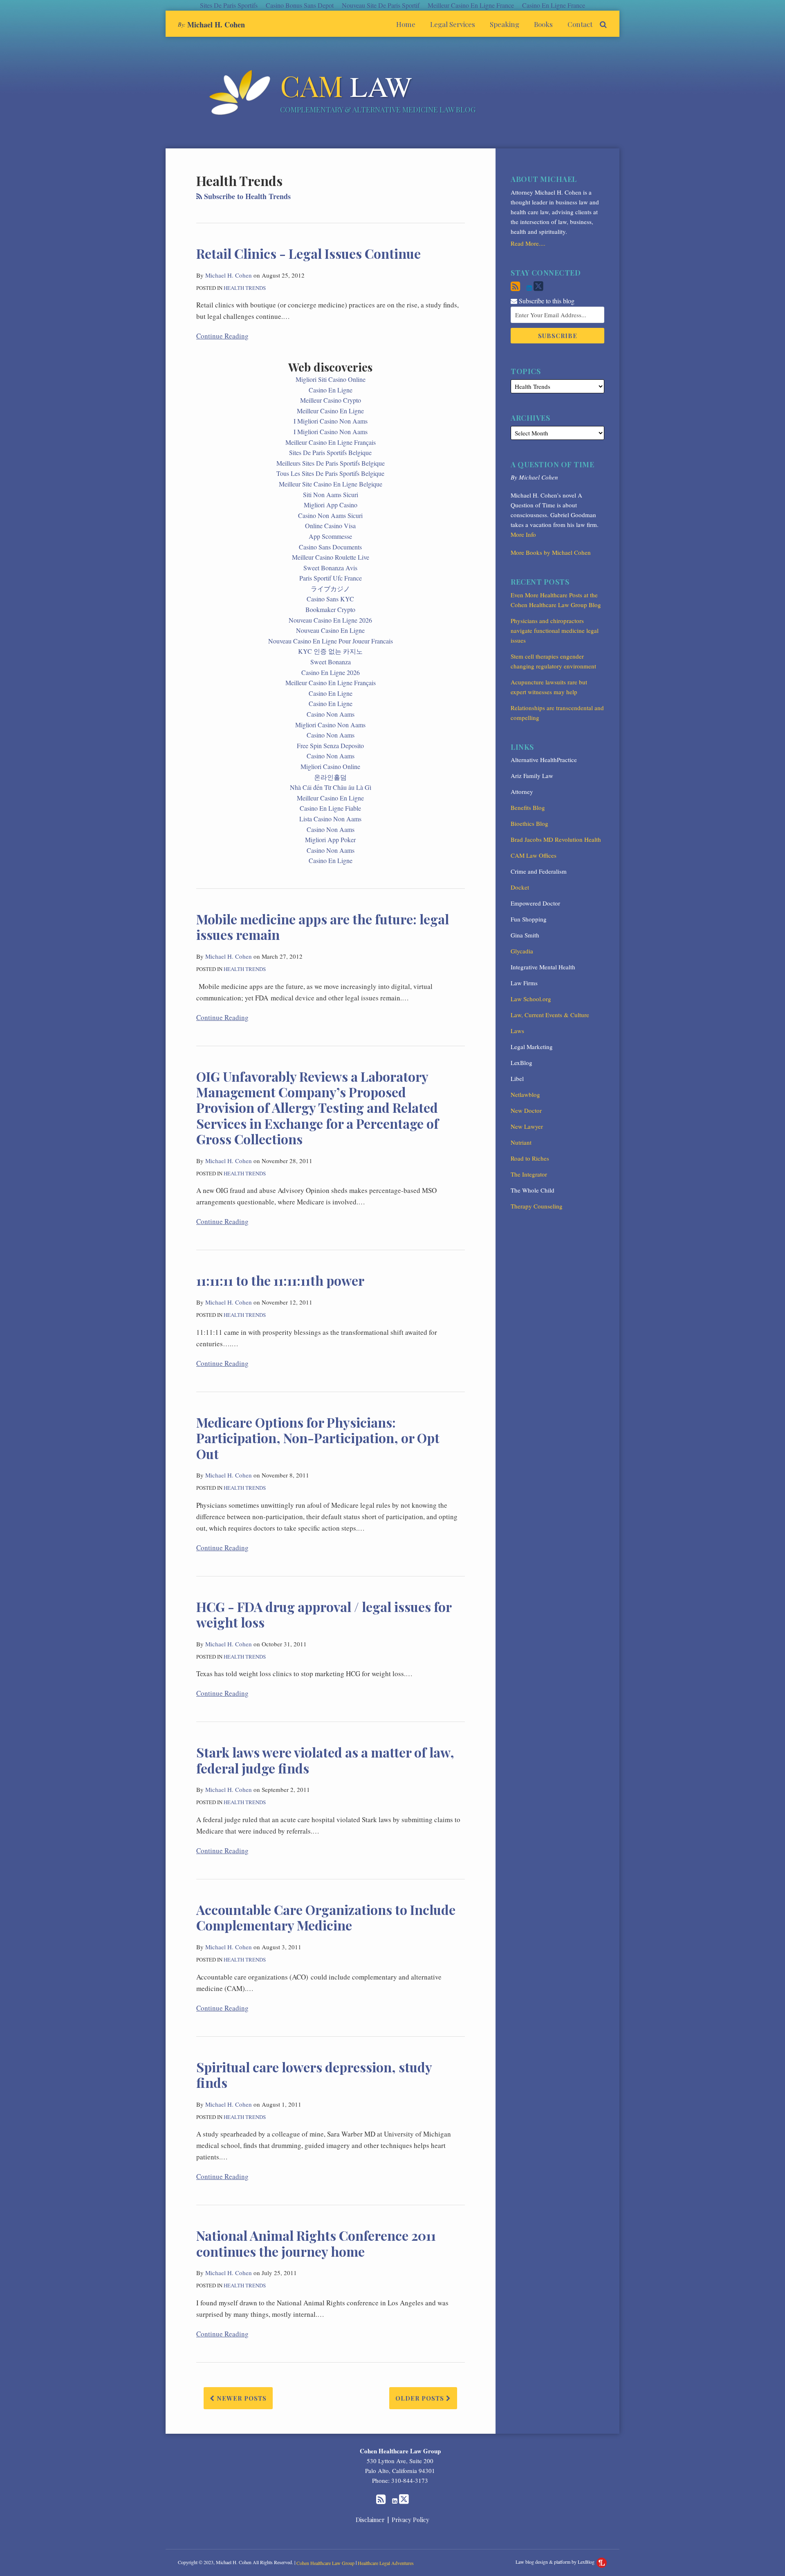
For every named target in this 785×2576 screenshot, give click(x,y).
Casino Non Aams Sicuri (330, 515)
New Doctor (526, 1110)
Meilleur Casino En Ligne (330, 411)
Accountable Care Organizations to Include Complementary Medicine (326, 1917)
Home (406, 24)
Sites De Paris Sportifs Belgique (330, 452)
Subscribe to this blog (546, 301)
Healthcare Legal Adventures (386, 2563)
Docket (520, 887)
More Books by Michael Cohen (551, 552)
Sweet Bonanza (331, 662)
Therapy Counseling (537, 1206)
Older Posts (421, 2398)
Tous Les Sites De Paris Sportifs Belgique (330, 473)
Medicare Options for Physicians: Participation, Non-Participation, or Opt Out (318, 1438)
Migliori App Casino (331, 505)
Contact (580, 24)
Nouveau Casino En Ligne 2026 (330, 620)
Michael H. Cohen (216, 25)
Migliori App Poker (330, 840)
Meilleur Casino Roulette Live (331, 557)
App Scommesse (330, 536)
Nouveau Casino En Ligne (330, 630)
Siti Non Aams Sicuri (331, 494)
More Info (523, 534)
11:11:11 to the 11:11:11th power (280, 1280)
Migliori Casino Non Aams (330, 725)
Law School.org (531, 999)
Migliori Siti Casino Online (331, 379)
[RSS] (515, 286)
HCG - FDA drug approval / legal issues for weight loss (324, 1614)
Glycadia (522, 951)
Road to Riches (530, 1158)
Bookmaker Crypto (330, 609)
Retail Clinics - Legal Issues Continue (308, 253)
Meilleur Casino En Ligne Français (331, 442)
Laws (517, 1031)
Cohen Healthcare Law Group (400, 2451)
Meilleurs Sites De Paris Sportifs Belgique (331, 463)
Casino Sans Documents (330, 547)
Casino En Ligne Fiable (330, 808)
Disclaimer (370, 2520)
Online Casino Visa (330, 526)
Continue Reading (222, 336)
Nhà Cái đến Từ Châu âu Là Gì (331, 787)
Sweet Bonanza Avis (330, 568)
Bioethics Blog (529, 823)
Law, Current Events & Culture (550, 1015)
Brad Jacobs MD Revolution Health (556, 839)
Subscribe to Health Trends (246, 196)
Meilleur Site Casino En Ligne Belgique (331, 484)
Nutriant (521, 1142)
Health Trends (245, 288)
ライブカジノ (330, 589)
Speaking (505, 24)
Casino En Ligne (331, 390)
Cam (346, 85)
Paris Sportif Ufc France (331, 578)
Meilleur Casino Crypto (331, 400)
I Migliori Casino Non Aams (331, 421)
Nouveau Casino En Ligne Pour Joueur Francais (331, 641)
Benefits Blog (528, 807)
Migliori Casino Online (330, 766)
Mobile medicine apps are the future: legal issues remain (323, 927)
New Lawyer (527, 1126)
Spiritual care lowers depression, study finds (314, 2075)
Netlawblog (525, 1094)
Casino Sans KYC (330, 599)
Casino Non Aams (331, 714)
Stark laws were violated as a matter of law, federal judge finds (325, 1760)
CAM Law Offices (534, 855)
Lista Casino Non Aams (330, 819)
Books (543, 24)
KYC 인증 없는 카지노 (330, 651)
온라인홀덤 (330, 777)
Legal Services (453, 24)
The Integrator (529, 1174)
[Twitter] (538, 286)
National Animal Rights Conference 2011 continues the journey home (316, 2243)
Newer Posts (241, 2398)
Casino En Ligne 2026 (331, 672)
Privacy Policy (410, 2520)
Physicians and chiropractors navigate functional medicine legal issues (555, 630)
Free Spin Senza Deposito (330, 745)
